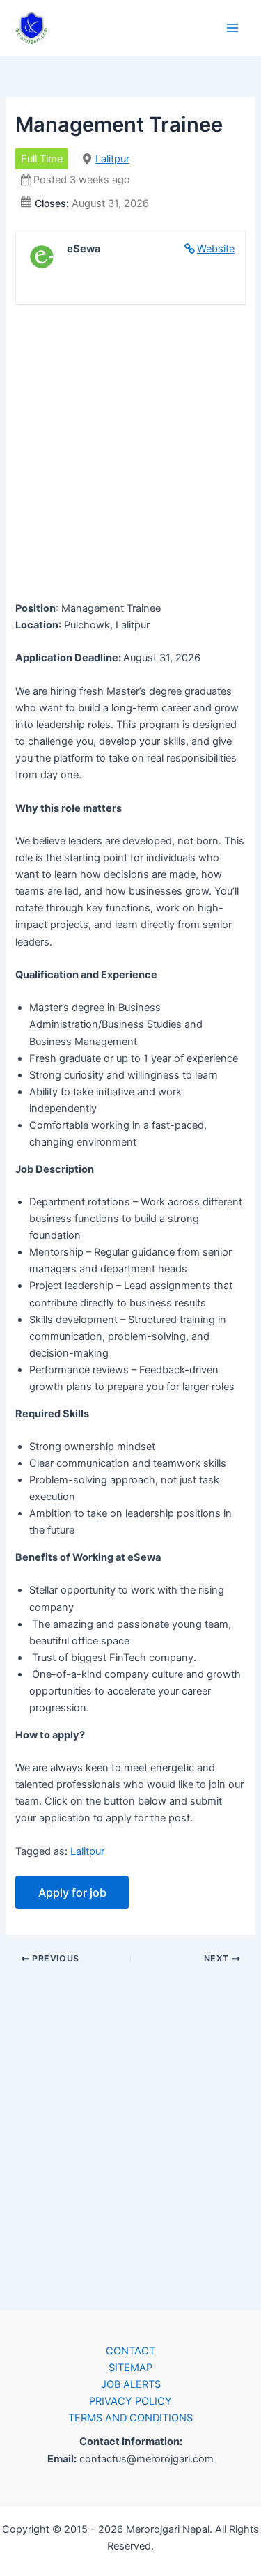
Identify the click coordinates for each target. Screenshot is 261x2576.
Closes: (52, 203)
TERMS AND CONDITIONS (130, 2418)
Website (216, 249)
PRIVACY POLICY (130, 2401)
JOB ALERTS (131, 2384)
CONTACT (130, 2351)
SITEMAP (130, 2368)
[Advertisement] (130, 455)
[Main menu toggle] (232, 28)
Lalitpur (112, 159)
